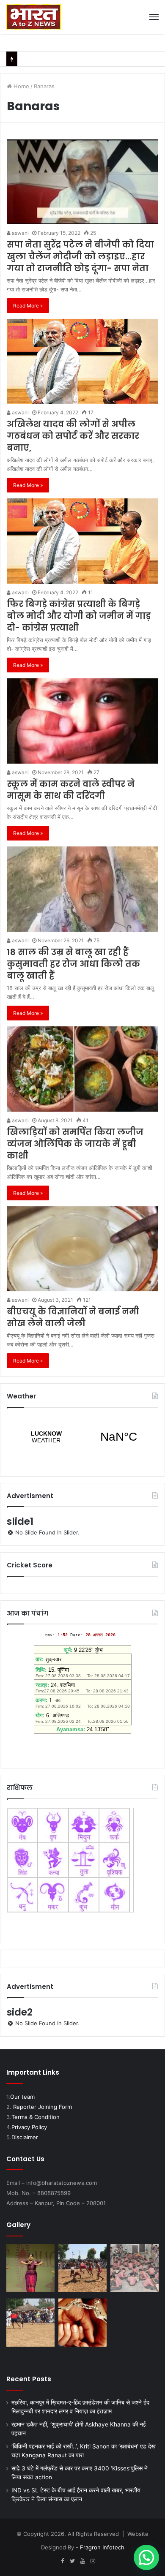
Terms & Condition (36, 2117)
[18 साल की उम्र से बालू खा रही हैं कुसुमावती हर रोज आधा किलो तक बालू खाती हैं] (82, 889)
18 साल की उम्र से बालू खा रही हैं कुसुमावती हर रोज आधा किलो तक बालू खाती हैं (73, 964)
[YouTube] (82, 2561)
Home (21, 86)
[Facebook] (62, 2561)
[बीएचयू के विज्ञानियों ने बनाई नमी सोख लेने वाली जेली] (82, 1249)
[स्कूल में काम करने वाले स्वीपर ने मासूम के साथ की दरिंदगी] (82, 721)
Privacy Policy (29, 2127)
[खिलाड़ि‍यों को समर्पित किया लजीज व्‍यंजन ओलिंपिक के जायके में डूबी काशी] (82, 1069)
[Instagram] (93, 2561)
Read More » (28, 306)
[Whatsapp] (103, 2561)
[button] (146, 2557)
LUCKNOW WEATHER (82, 1437)
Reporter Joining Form (43, 2107)
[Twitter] (72, 2561)
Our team (22, 2097)
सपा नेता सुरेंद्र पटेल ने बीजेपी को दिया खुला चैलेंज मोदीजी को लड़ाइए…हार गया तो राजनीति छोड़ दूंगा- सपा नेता (80, 256)
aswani (20, 233)
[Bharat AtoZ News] (34, 17)
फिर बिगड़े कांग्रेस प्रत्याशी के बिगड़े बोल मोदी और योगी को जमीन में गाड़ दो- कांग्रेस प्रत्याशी (79, 616)
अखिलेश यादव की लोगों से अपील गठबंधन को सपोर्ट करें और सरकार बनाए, (73, 436)
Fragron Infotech (102, 2547)
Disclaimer (25, 2137)
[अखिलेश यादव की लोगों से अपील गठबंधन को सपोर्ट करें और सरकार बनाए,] (82, 361)
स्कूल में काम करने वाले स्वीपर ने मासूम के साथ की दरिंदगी (71, 790)
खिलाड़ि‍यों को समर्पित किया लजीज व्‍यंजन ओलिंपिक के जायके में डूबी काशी (75, 1144)
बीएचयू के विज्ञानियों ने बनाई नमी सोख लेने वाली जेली (73, 1317)
